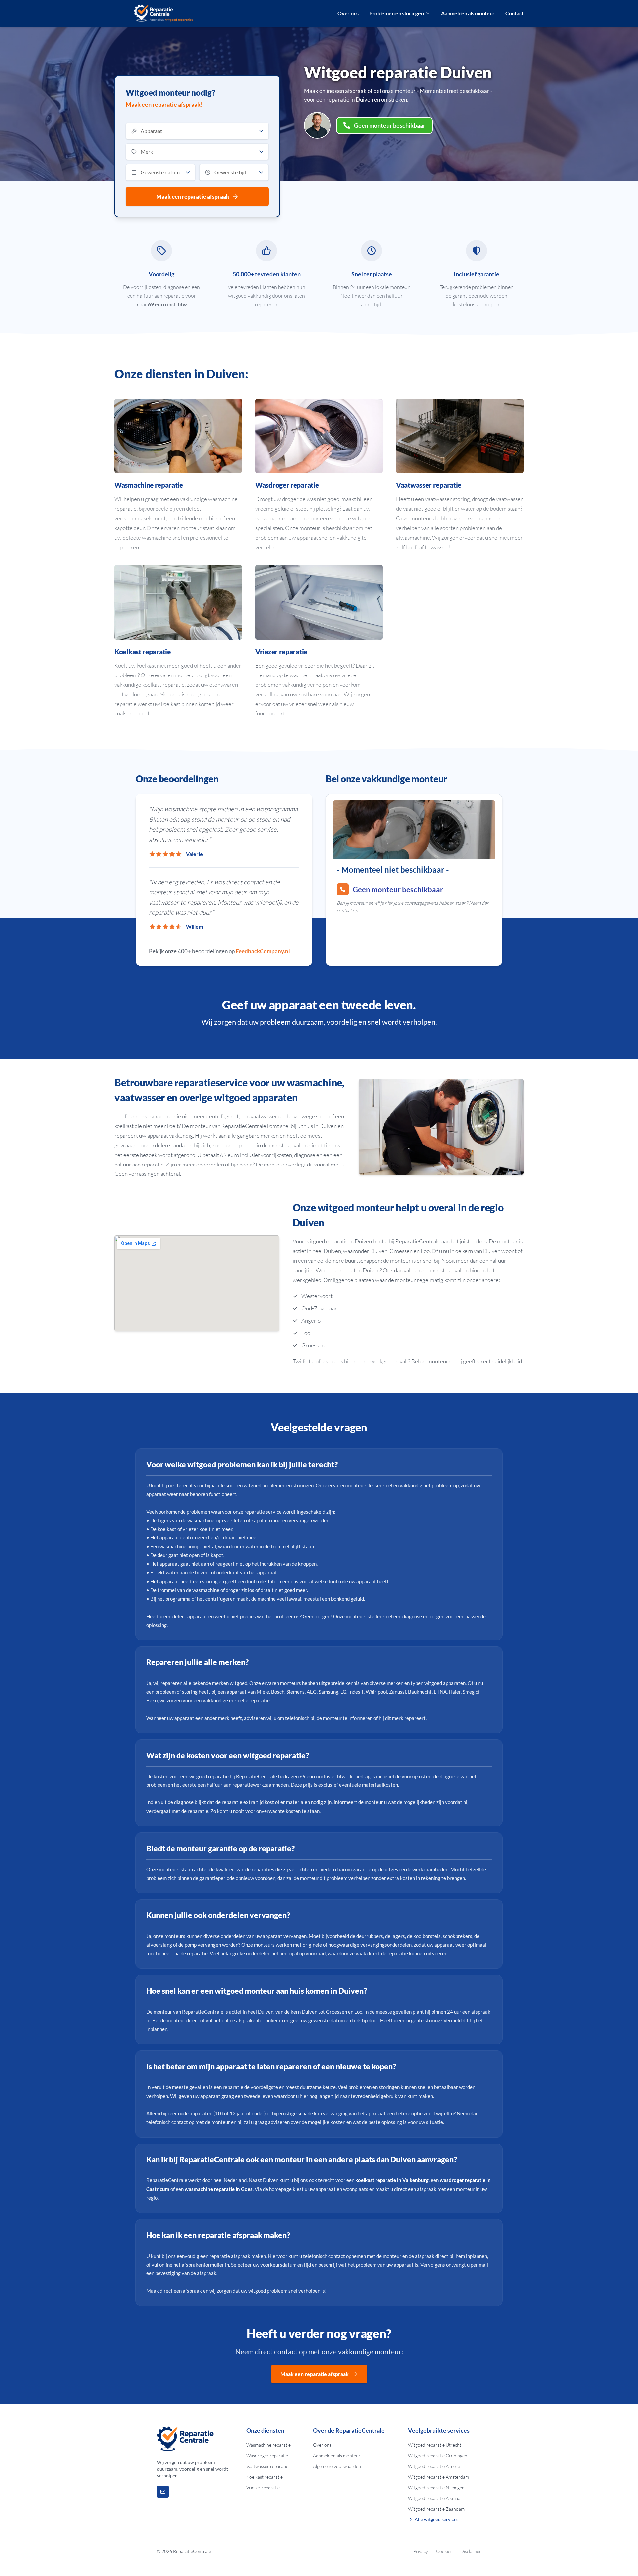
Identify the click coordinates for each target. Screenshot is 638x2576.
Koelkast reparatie (265, 2477)
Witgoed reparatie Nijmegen (436, 2487)
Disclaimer (471, 2551)
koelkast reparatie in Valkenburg (392, 2180)
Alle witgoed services (436, 2519)
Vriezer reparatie (263, 2487)
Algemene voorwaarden (337, 2466)
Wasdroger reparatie (267, 2455)
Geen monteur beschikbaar (390, 125)
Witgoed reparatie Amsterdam (438, 2477)
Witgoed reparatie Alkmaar (435, 2498)
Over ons (348, 13)
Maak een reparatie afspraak (193, 197)
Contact (515, 13)
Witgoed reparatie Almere (434, 2466)
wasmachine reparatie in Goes (219, 2189)
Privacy (421, 2551)
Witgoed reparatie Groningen (438, 2455)
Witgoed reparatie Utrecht (435, 2445)
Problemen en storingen (396, 13)
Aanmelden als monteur (468, 13)
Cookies (444, 2551)
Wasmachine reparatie (268, 2445)
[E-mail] (163, 2492)
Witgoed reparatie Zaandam (436, 2509)
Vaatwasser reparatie (267, 2466)
